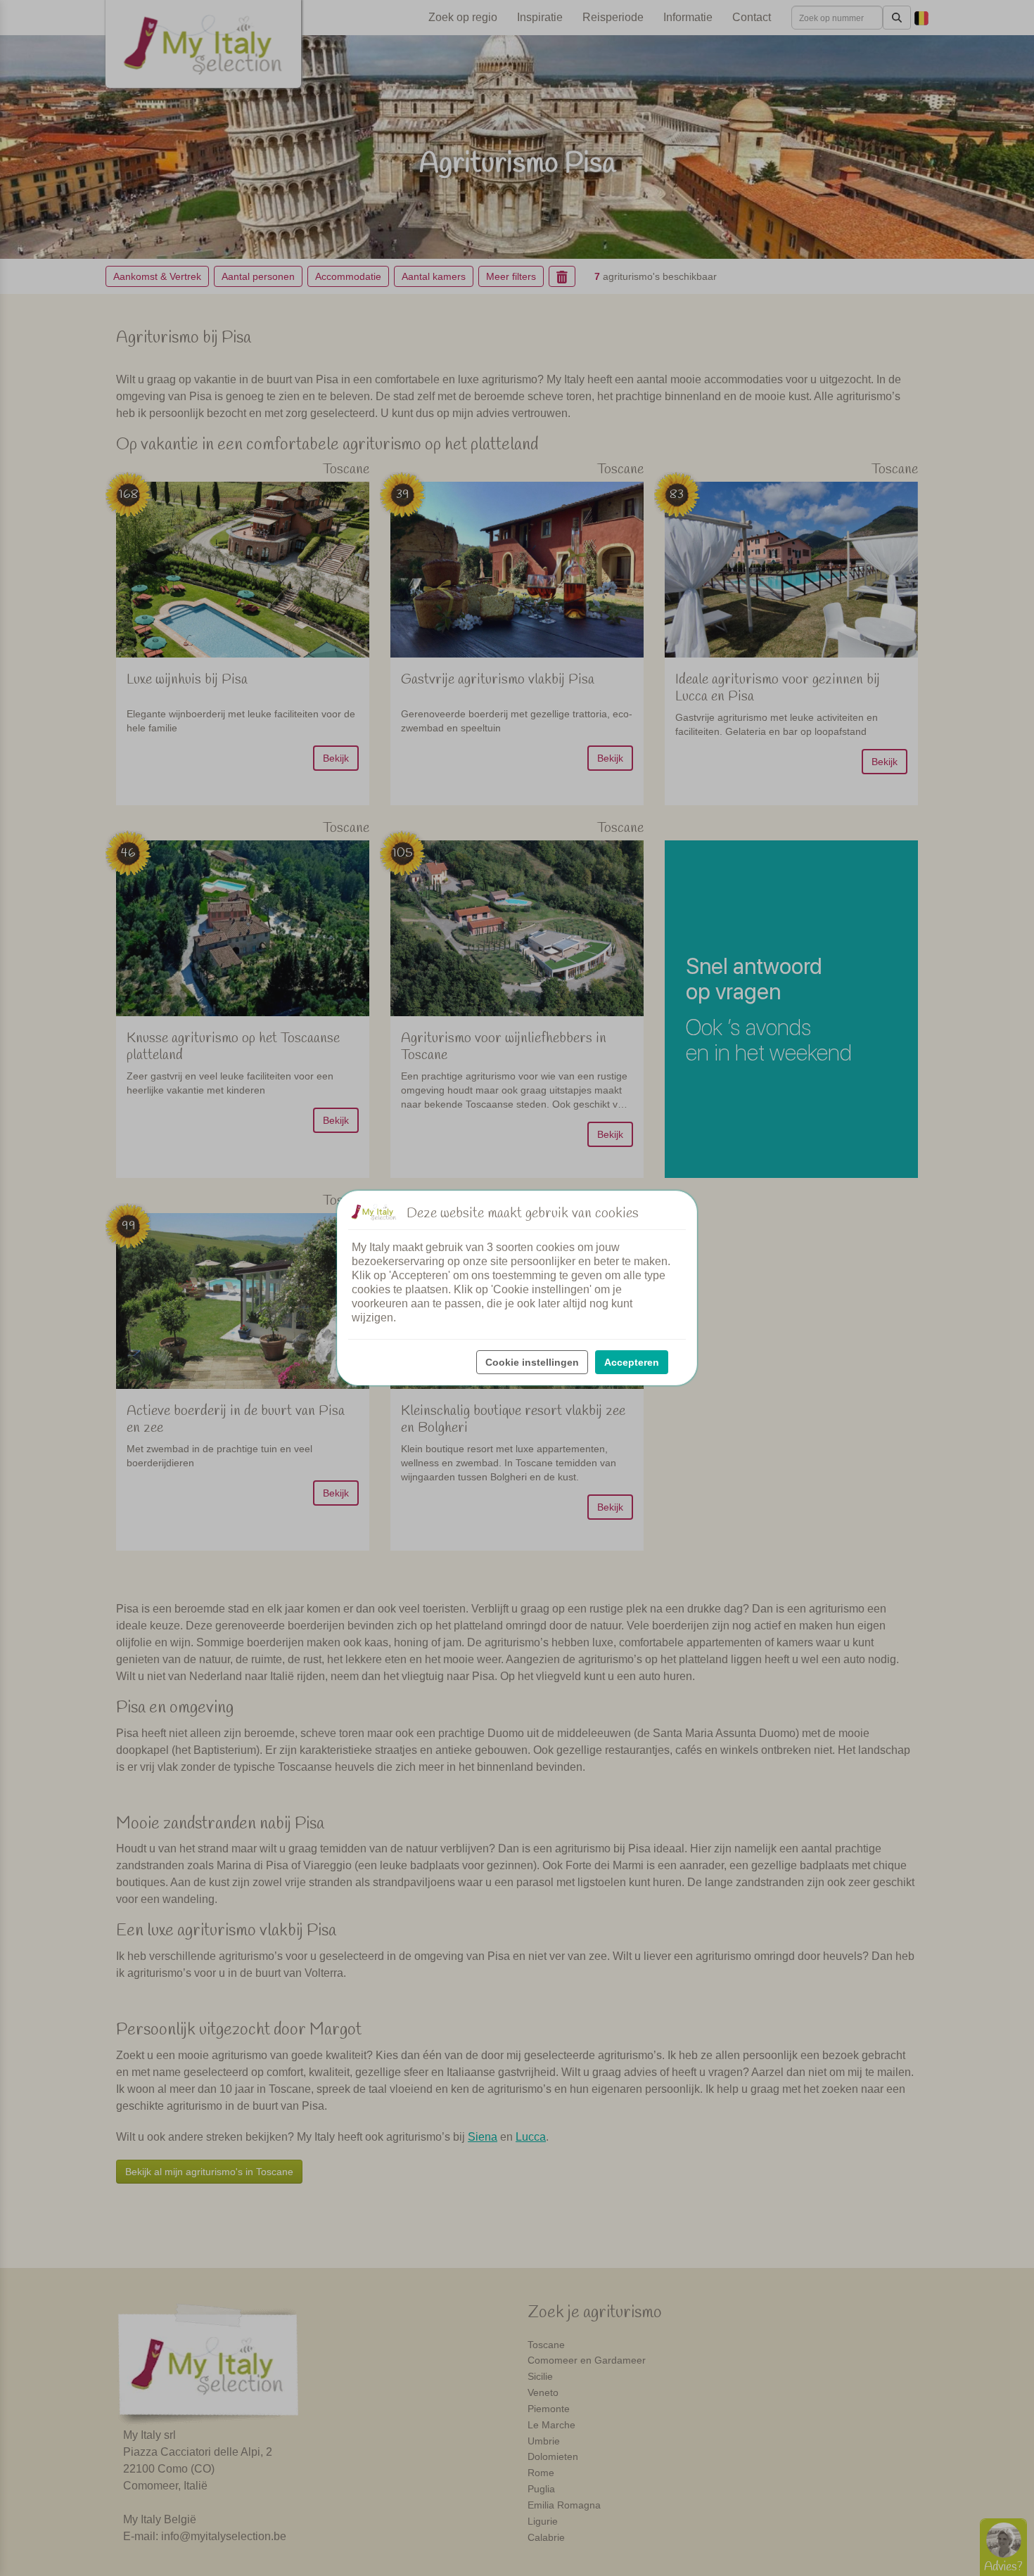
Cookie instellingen (532, 1362)
